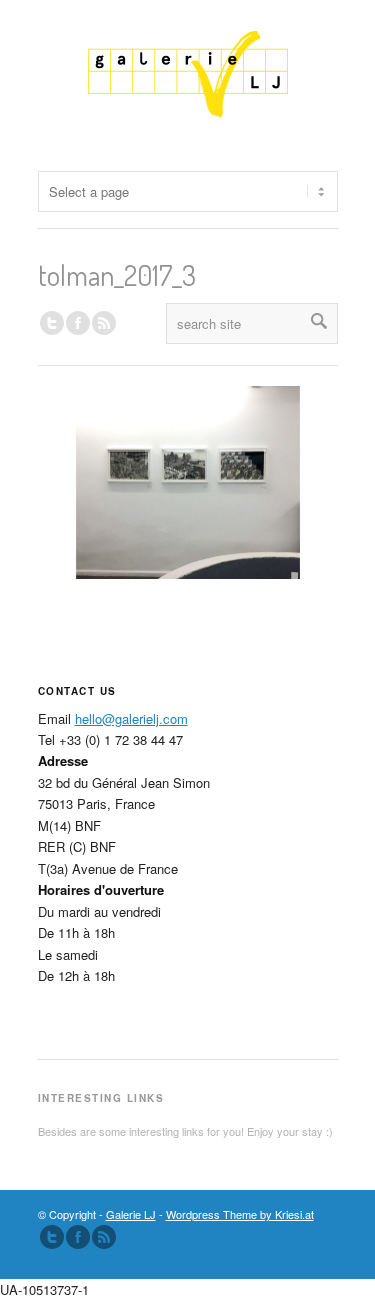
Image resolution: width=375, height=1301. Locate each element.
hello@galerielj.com (131, 718)
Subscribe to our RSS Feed (104, 1237)
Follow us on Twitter (52, 323)
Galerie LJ (131, 1214)
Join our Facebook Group (78, 323)
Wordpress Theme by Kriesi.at (240, 1214)
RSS (104, 323)
